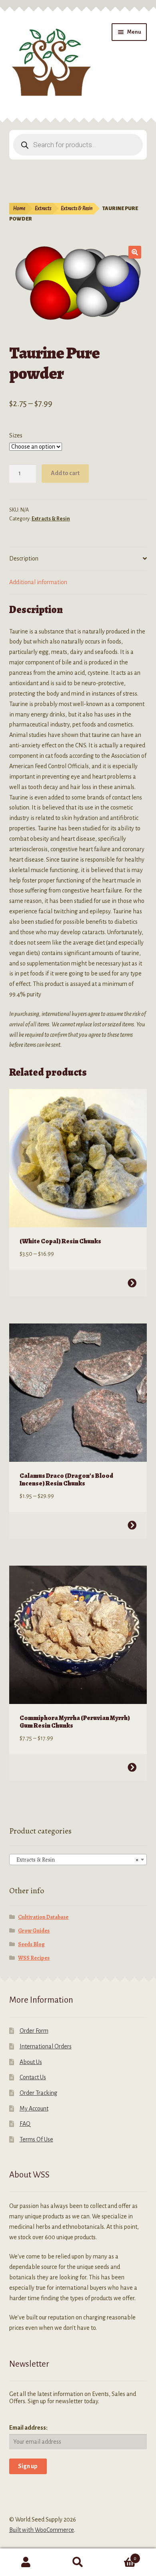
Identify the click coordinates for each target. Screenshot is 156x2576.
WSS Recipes (34, 1958)
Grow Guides (34, 1931)
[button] (135, 252)
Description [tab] (24, 559)
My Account (34, 2109)
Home (19, 208)
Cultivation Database (43, 1917)
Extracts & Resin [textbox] (76, 1860)
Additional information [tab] (38, 582)
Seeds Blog (31, 1944)
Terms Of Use (36, 2139)
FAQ (25, 2124)
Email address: (28, 2428)
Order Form (34, 2031)
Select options (132, 1283)
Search (78, 2562)
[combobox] (78, 1860)
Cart (120, 2556)
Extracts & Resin (77, 208)
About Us (31, 2062)
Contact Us (33, 2077)
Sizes (16, 435)
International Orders (46, 2046)
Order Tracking (38, 2093)
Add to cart (65, 473)
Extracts (43, 208)
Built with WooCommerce (42, 2530)
